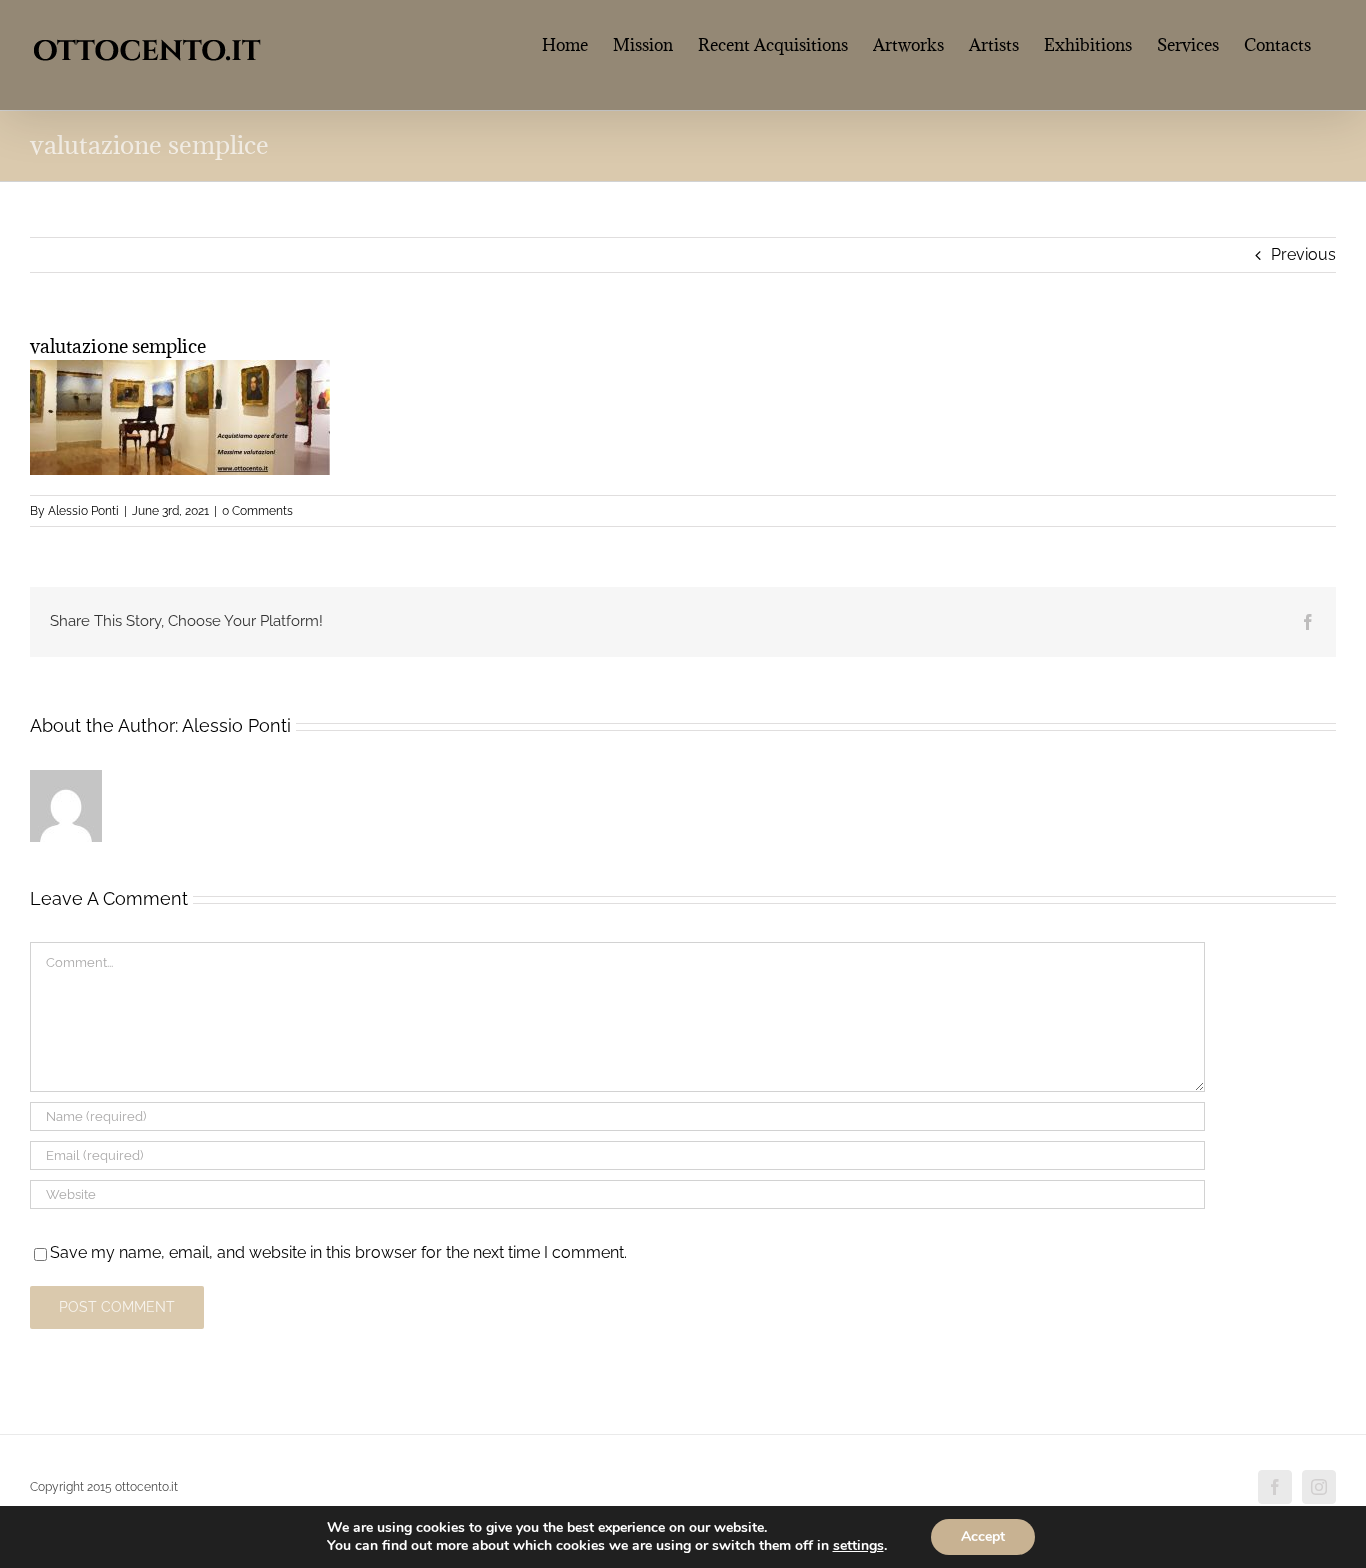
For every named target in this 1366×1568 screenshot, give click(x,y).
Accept (983, 1536)
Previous (1303, 254)
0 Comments (257, 511)
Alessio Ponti (83, 511)
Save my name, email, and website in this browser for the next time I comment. (338, 1252)
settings (858, 1546)
